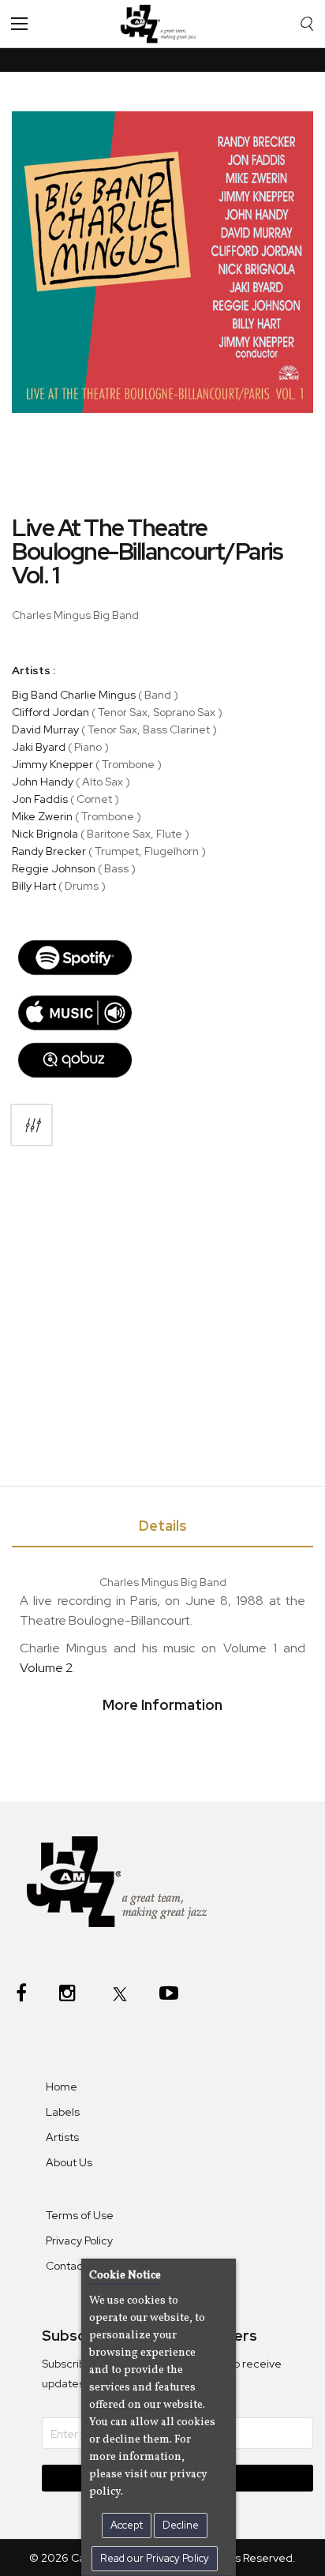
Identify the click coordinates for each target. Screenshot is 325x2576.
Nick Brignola (45, 834)
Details (163, 1526)
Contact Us (74, 2266)
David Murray (45, 729)
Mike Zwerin (42, 816)
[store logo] (162, 24)
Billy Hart (34, 886)
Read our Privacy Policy (155, 2558)
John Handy (43, 782)
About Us (69, 2162)
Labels (63, 2112)
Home (62, 2087)
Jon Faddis (40, 799)
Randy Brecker (49, 851)
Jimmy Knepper (52, 764)
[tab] (162, 1529)
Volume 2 (46, 1668)
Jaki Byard (39, 747)
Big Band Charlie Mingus (75, 695)
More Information (162, 1705)
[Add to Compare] (32, 1125)
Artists (62, 2137)
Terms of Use (80, 2215)
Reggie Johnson (54, 868)
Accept (127, 2525)
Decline (181, 2525)
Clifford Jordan (50, 712)
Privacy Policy (79, 2240)
